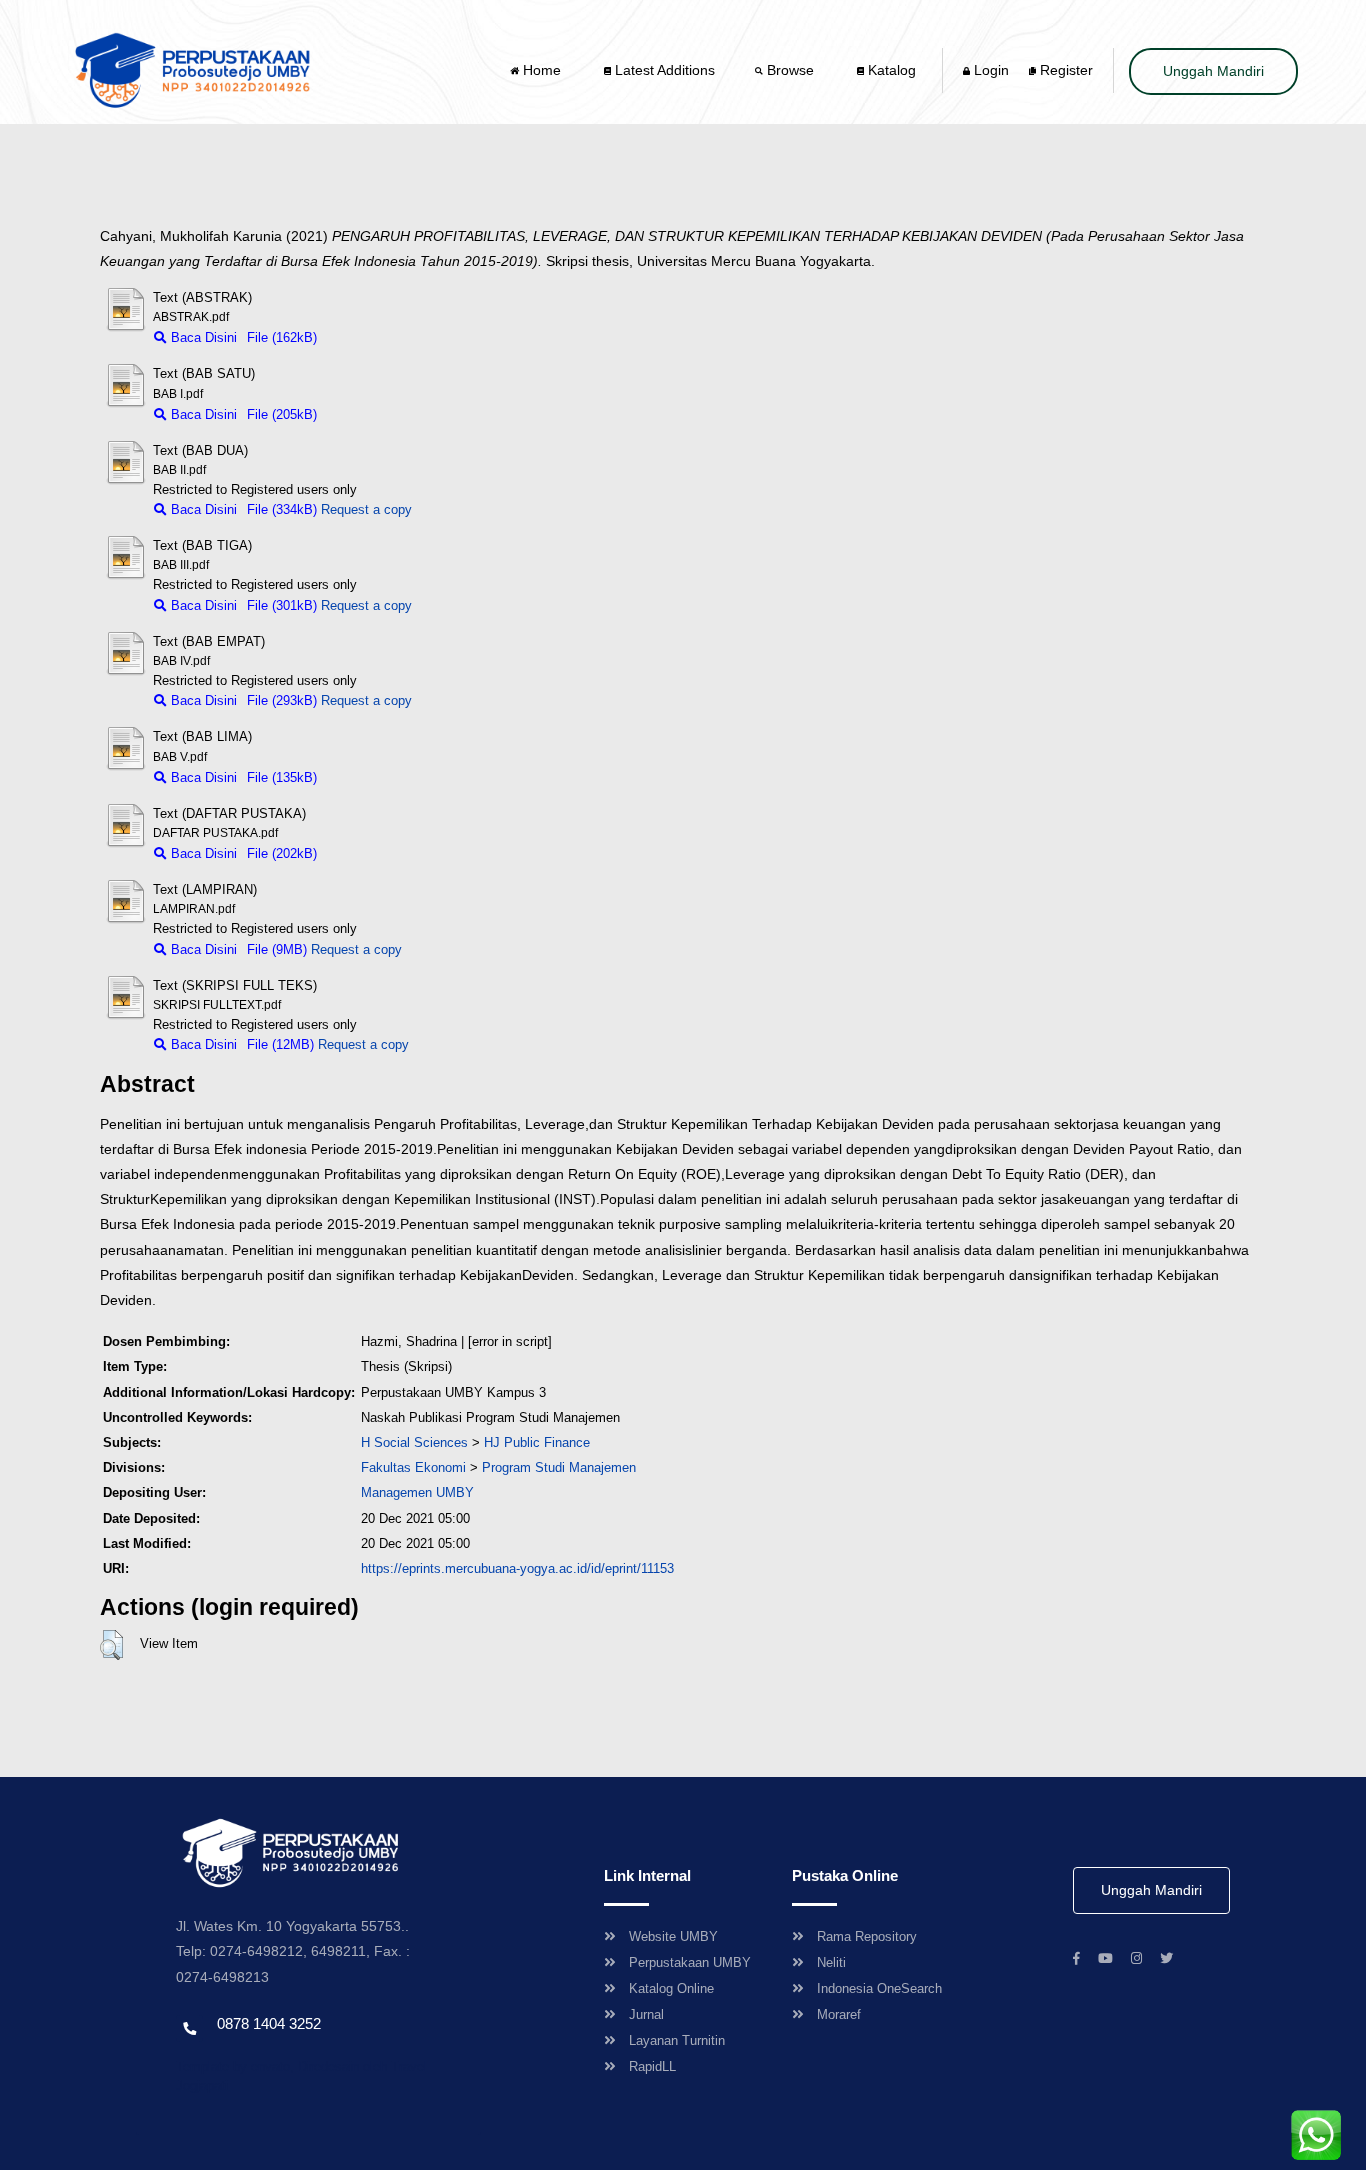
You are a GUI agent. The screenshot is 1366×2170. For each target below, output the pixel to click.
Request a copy (366, 509)
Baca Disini (202, 337)
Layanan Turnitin (677, 2040)
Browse (790, 70)
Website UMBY (673, 1936)
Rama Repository (867, 1936)
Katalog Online (671, 1988)
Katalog (890, 70)
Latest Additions (663, 70)
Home (542, 70)
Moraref (839, 2014)
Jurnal (646, 2014)
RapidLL (652, 2066)
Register (1064, 70)
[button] (111, 1645)
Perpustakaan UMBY (690, 1962)
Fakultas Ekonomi (413, 1467)
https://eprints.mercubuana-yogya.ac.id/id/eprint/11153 (517, 1568)
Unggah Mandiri (1213, 71)
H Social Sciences (414, 1442)
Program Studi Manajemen (559, 1467)
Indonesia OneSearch (879, 1988)
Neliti (831, 1962)
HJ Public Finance (537, 1442)
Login (989, 70)
